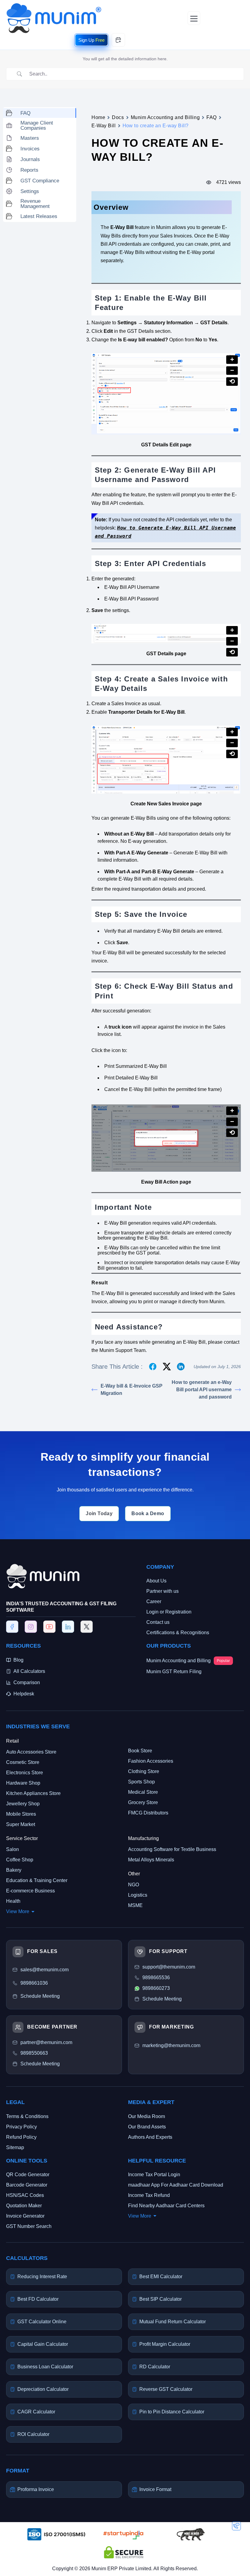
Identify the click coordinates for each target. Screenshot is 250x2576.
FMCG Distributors (148, 1813)
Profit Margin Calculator (165, 2344)
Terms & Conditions (27, 2116)
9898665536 (156, 1978)
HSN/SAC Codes (25, 2195)
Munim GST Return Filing (174, 1672)
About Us (156, 1581)
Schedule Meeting (40, 2064)
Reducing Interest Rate (42, 2277)
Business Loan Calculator (45, 2367)
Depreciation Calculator (43, 2389)
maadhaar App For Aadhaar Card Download (176, 2185)
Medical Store (143, 1792)
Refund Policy (21, 2137)
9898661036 (34, 1983)
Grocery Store (143, 1803)
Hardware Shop (23, 1783)
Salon (12, 1850)
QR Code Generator (28, 2175)
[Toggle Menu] (194, 18)
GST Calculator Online (42, 2322)
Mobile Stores (21, 1814)
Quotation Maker (24, 2206)
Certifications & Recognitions (178, 1633)
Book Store (140, 1751)
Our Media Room (146, 2116)
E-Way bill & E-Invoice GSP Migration (132, 1390)
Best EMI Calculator (161, 2277)
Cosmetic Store (23, 1763)
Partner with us (162, 1591)
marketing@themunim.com (171, 2046)
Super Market (21, 1825)
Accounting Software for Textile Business (172, 1850)
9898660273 (156, 1988)
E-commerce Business (30, 1891)
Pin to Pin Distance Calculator (172, 2412)
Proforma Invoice (36, 2489)
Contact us (158, 1622)
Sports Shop (141, 1782)
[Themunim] (54, 6)
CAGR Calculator (36, 2412)
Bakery (14, 1870)
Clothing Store (144, 1772)
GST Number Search (29, 2226)
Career (154, 1602)
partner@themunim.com (46, 2043)
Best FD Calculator (38, 2299)
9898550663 (34, 2053)
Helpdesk (24, 1694)
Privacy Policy (21, 2127)
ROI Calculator (33, 2435)
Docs (118, 117)
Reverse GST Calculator (166, 2389)
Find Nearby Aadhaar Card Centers (166, 2206)
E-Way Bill (104, 126)
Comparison (27, 1682)
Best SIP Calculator (161, 2299)
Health (13, 1901)
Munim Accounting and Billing (165, 117)
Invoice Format (155, 2489)
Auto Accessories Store (31, 1752)
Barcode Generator (27, 2185)
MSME (135, 1906)
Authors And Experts (150, 2137)
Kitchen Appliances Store (33, 1794)
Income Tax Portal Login (154, 2175)
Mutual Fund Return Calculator (173, 2322)
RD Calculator (155, 2367)
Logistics (138, 1895)
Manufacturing (143, 1839)
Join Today (99, 1513)
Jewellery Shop (23, 1804)
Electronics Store (25, 1773)
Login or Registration (169, 1612)
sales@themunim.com (45, 1970)
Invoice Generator (25, 2216)
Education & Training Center (37, 1881)
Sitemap (15, 2147)
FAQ (212, 117)
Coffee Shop (20, 1860)
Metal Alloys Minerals (151, 1860)
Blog (18, 1660)
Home (98, 117)
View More (18, 1912)
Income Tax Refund (149, 2195)
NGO (134, 1885)
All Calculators (29, 1671)
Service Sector (22, 1839)
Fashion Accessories (151, 1761)
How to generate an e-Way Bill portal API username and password (202, 1390)
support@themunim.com (169, 1967)
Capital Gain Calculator (43, 2344)
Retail (12, 1741)
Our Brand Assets (147, 2127)
